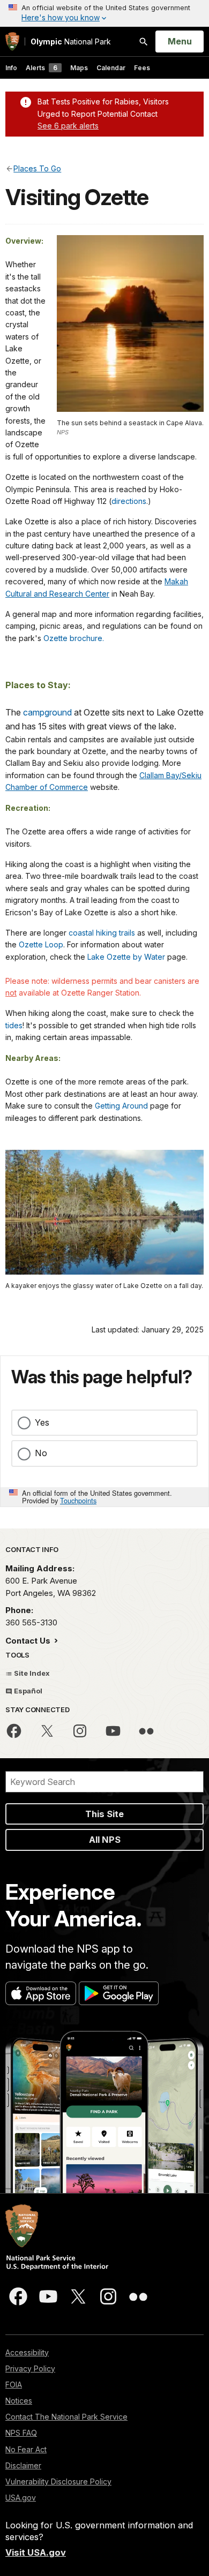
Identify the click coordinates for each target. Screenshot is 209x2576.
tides (14, 1025)
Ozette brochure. (74, 638)
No (41, 1453)
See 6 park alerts (68, 126)
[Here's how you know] (104, 13)
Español (27, 1691)
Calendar (111, 68)
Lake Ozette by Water (126, 957)
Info (11, 68)
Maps (79, 68)
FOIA (14, 2385)
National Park (71, 42)
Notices (19, 2401)
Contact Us (29, 1641)
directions (129, 501)
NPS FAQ (21, 2433)
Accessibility (27, 2352)
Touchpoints (78, 1500)
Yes (42, 1422)
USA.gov (21, 2498)
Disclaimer (23, 2465)
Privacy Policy (30, 2368)
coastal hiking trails (102, 933)
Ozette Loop (41, 944)
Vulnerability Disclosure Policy (58, 2481)
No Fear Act (26, 2449)
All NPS (105, 1840)
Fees (142, 68)
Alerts (42, 68)
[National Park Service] (12, 42)
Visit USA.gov (36, 2552)
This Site (104, 1814)
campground (47, 712)
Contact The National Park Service (66, 2417)
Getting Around (121, 1106)
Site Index (31, 1673)
